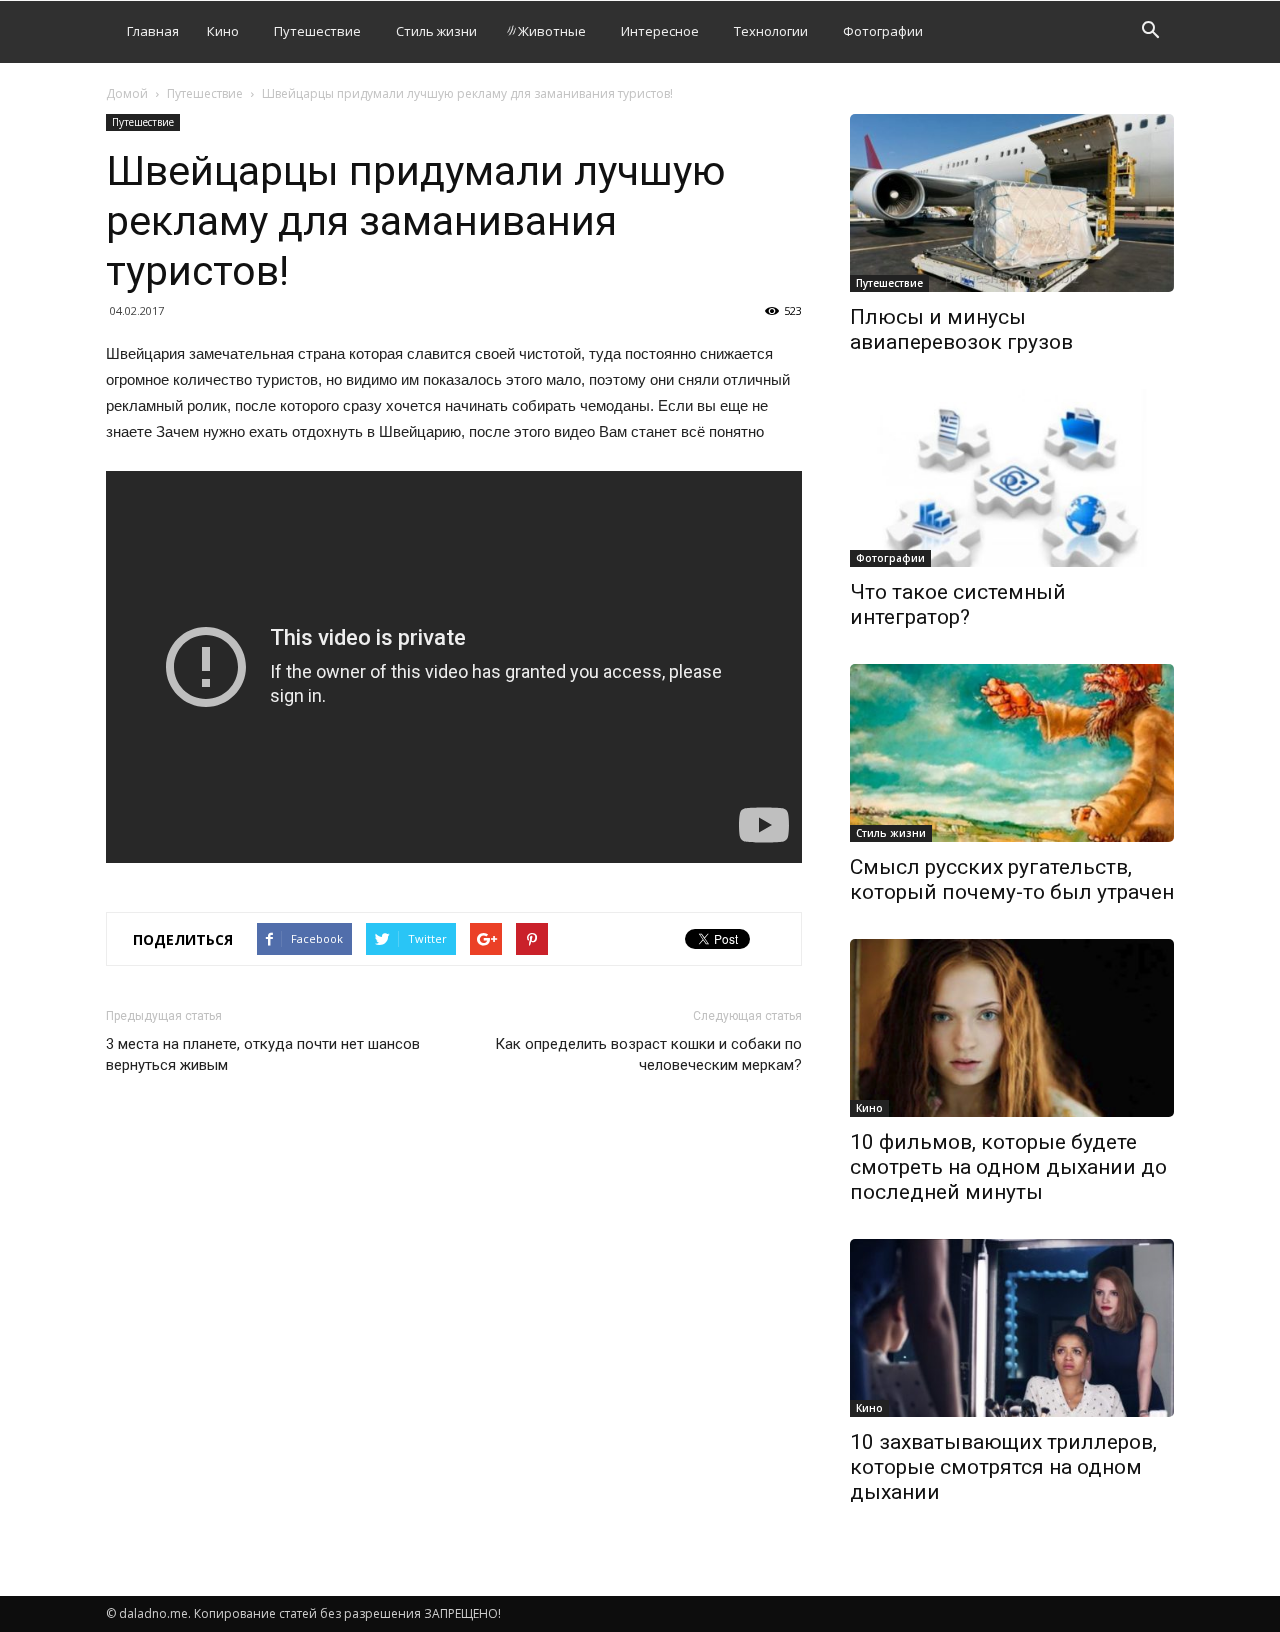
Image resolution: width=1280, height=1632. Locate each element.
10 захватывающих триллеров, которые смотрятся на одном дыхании (1003, 1467)
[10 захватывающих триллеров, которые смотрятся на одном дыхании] (1012, 1328)
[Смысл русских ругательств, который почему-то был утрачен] (1012, 753)
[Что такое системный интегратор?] (1012, 478)
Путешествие (317, 31)
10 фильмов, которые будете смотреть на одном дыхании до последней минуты (1008, 1167)
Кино (223, 31)
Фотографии (883, 31)
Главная (153, 31)
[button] (1150, 32)
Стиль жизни (436, 31)
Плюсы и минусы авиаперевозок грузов (961, 329)
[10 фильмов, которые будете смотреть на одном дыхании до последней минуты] (1012, 1028)
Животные (552, 31)
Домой (127, 93)
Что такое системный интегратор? (958, 604)
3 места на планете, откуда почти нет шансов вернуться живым (263, 1054)
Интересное (660, 31)
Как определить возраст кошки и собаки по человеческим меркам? (648, 1054)
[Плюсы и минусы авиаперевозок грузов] (1012, 203)
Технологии (771, 31)
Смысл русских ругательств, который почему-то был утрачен (1012, 879)
